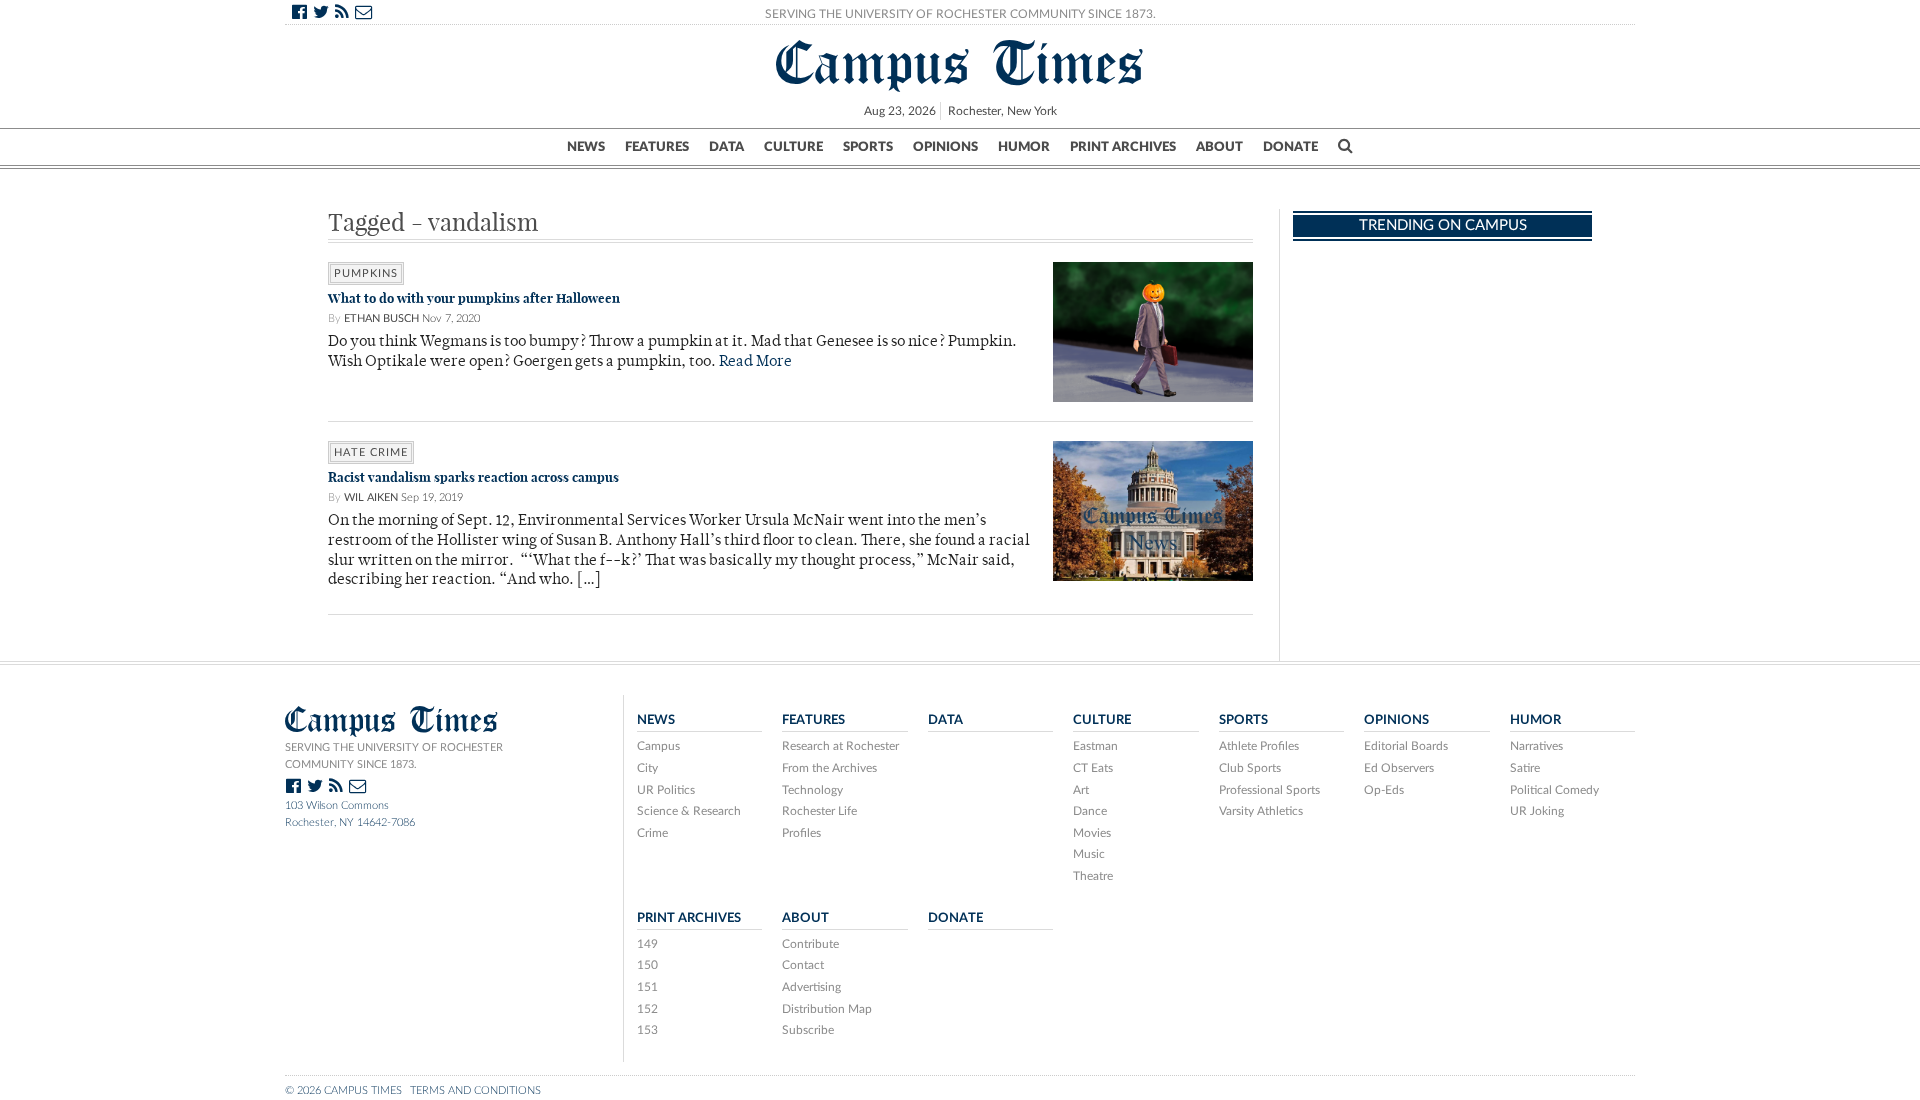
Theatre (1093, 876)
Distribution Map (827, 1009)
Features (657, 147)
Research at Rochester (840, 746)
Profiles (801, 833)
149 (647, 944)
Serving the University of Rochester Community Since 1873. (960, 14)
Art (1081, 790)
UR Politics (666, 790)
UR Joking (1537, 811)
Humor (1024, 147)
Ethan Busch (381, 318)
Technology (812, 790)
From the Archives (829, 768)
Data (726, 147)
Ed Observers (1399, 768)
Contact (803, 965)
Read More (755, 362)
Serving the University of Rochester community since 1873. (394, 756)
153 (647, 1030)
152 (647, 1009)
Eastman (1095, 746)
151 (647, 987)
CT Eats (1093, 768)
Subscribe (808, 1030)
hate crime (371, 452)
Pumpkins (366, 273)
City (647, 768)
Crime (652, 833)
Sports (868, 147)
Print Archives (1123, 147)
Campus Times (960, 63)
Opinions (945, 147)
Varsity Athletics (1261, 811)
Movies (1092, 833)
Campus (658, 746)
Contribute (810, 944)
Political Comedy (1554, 790)
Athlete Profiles (1259, 746)
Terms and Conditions (475, 1090)
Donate (1290, 147)
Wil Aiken (371, 497)
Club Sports (1250, 768)
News (586, 147)
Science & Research (689, 811)
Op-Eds (1384, 790)
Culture (793, 147)
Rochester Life (819, 811)
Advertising (811, 987)
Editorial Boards (1406, 746)
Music (1089, 854)
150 (647, 965)
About (1219, 147)
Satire (1525, 768)
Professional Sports (1269, 790)
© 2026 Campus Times (343, 1090)
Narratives (1536, 746)
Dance (1090, 811)
